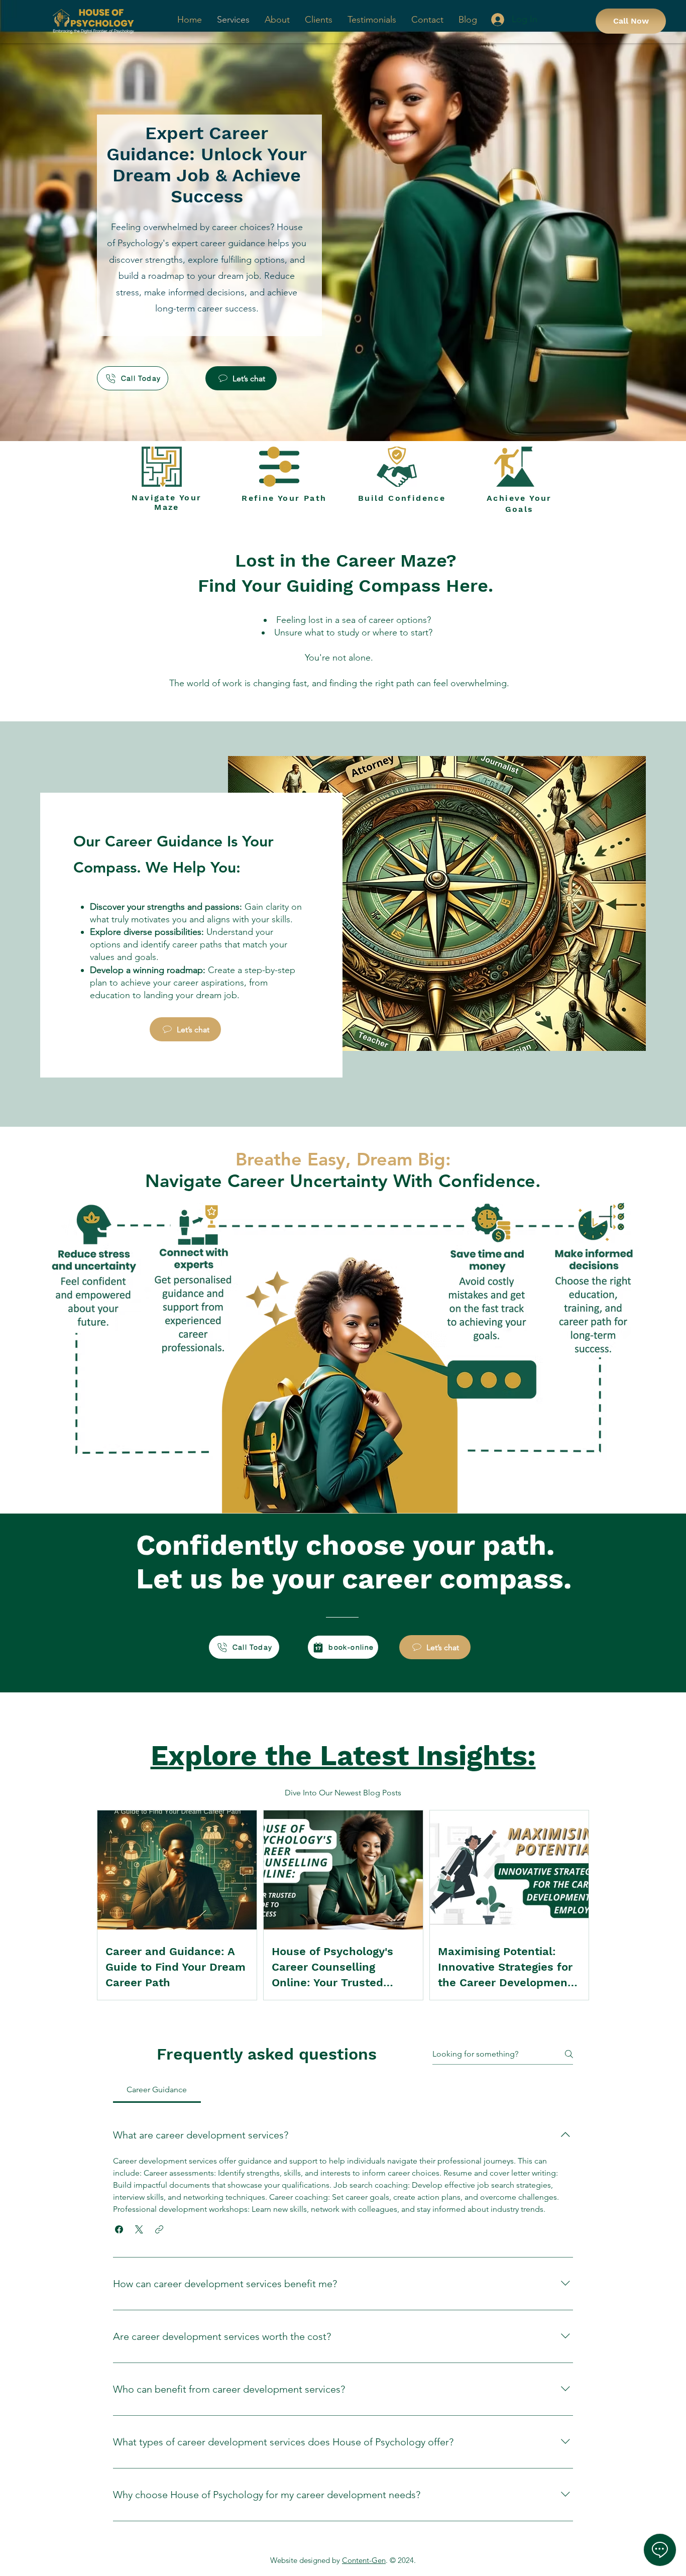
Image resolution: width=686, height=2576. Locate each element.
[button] (119, 2229)
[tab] (157, 2090)
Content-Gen (364, 2560)
